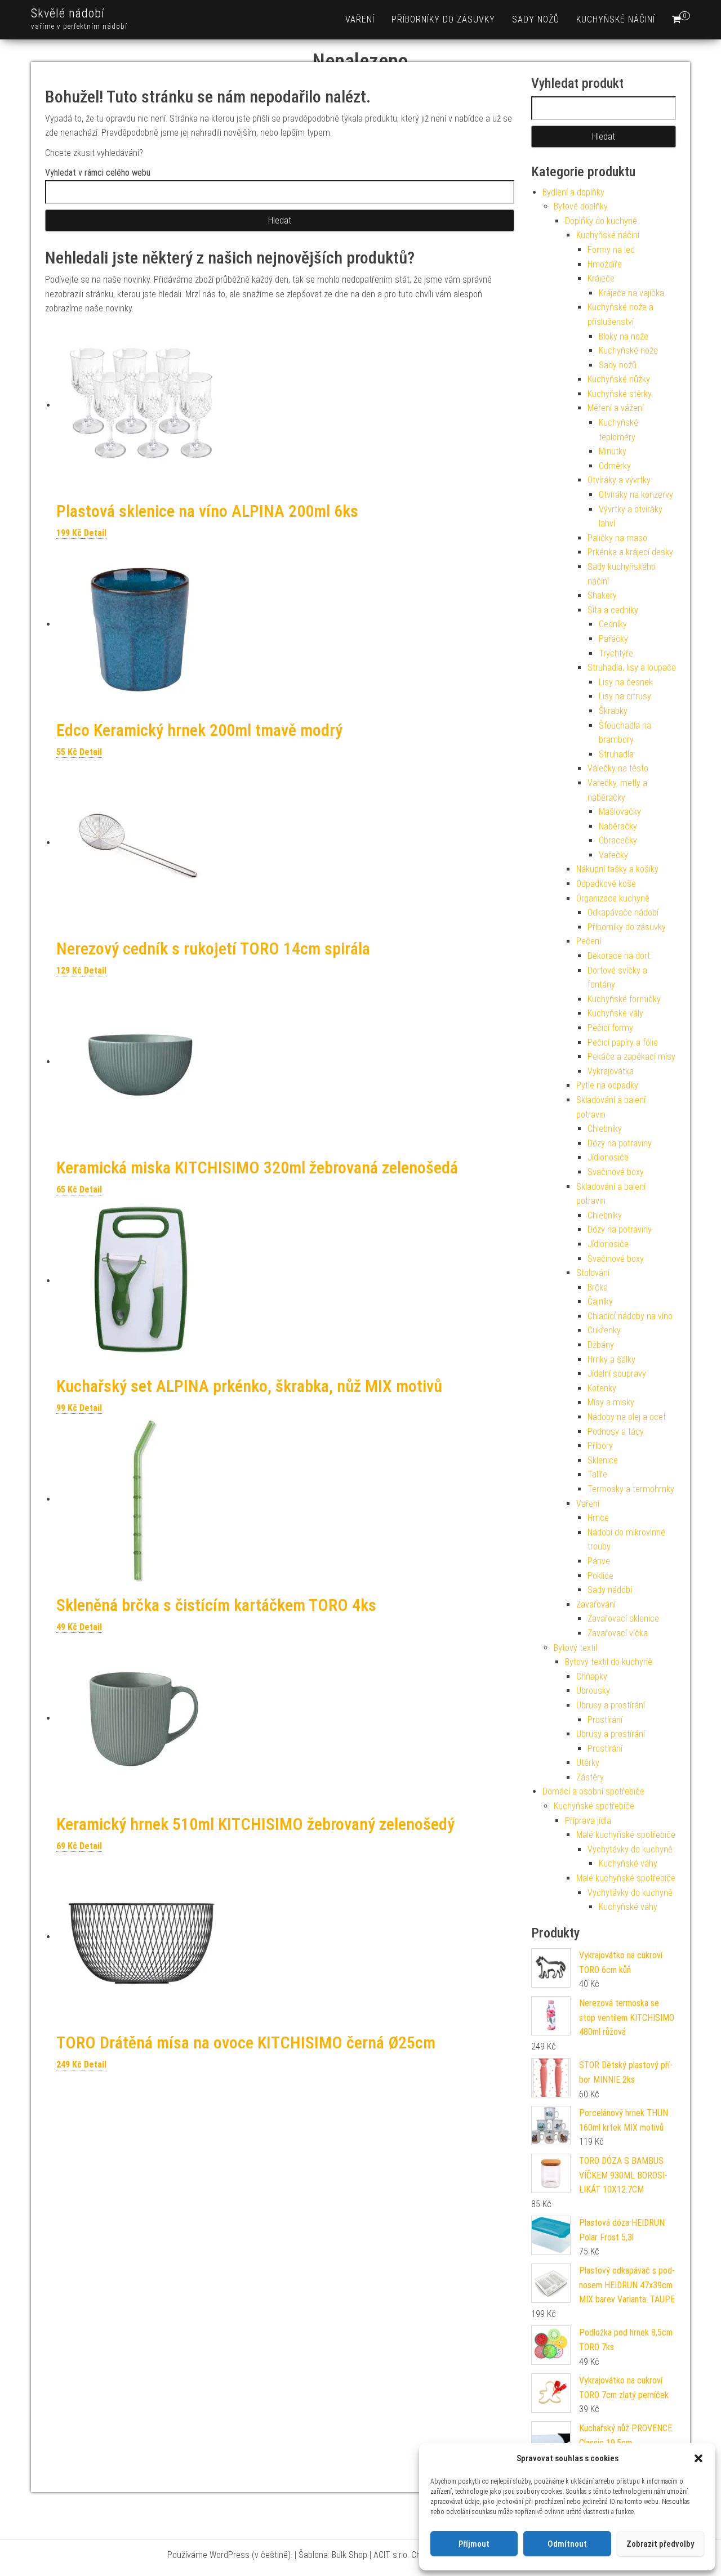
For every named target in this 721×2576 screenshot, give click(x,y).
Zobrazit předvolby (660, 2544)
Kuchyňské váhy (628, 1863)
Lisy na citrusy (625, 696)
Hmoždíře (605, 264)
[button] (698, 2458)
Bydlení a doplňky (573, 192)
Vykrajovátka (611, 1071)
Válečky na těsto (618, 768)
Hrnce (598, 1518)
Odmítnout (567, 2544)
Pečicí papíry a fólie (623, 1043)
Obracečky (618, 840)
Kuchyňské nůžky (619, 379)
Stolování (593, 1273)
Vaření (360, 19)
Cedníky (613, 624)
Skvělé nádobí (68, 13)
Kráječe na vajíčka (631, 293)
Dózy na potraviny (620, 1143)
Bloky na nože (624, 336)
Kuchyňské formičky (624, 999)
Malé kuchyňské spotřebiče (626, 1835)
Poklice (600, 1576)
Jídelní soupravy (617, 1374)
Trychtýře (616, 653)
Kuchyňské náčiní (616, 19)
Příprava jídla (588, 1821)
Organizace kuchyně (613, 898)
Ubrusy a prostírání (611, 1705)
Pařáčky (613, 639)
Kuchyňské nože (628, 351)
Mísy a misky (611, 1402)
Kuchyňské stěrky (620, 394)
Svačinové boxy (616, 1172)
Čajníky (600, 1302)
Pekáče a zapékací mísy (631, 1057)
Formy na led (611, 250)
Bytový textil (575, 1648)
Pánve (599, 1561)
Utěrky (588, 1763)
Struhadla (616, 754)
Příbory (600, 1446)
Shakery (602, 595)
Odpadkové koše (606, 884)
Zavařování (596, 1604)
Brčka (598, 1287)
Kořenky (602, 1388)
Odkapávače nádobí (623, 912)
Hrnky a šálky (611, 1360)
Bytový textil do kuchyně (609, 1662)
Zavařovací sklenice (623, 1619)
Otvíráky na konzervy (636, 495)
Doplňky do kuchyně (601, 221)
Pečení (589, 941)
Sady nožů (536, 19)
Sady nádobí (610, 1590)
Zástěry (590, 1777)
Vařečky (613, 855)
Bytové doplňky (581, 206)
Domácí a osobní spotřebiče (593, 1791)
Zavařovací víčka (618, 1633)
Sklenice (603, 1460)
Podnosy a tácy (616, 1432)
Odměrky (615, 466)
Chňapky (592, 1677)
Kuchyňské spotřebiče (594, 1806)
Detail (95, 533)
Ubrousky (593, 1691)
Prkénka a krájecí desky (630, 552)
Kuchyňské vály (615, 1013)
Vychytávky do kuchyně (630, 1849)
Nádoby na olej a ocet (627, 1417)
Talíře (597, 1474)
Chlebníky (605, 1129)
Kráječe (601, 278)
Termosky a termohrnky (631, 1489)
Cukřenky (604, 1330)
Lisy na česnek (626, 682)
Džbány (601, 1345)
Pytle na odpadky (607, 1085)
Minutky (613, 451)
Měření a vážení (616, 408)
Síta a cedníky (613, 610)
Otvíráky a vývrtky (619, 480)
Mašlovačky (620, 812)
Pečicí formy (610, 1028)
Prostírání (605, 1720)
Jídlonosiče (608, 1157)
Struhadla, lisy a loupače (632, 668)
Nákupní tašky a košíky (617, 869)
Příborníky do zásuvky (443, 19)
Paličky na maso (617, 538)
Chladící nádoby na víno (630, 1316)
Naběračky (618, 826)
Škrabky (613, 711)
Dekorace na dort (619, 956)
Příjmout (474, 2544)
